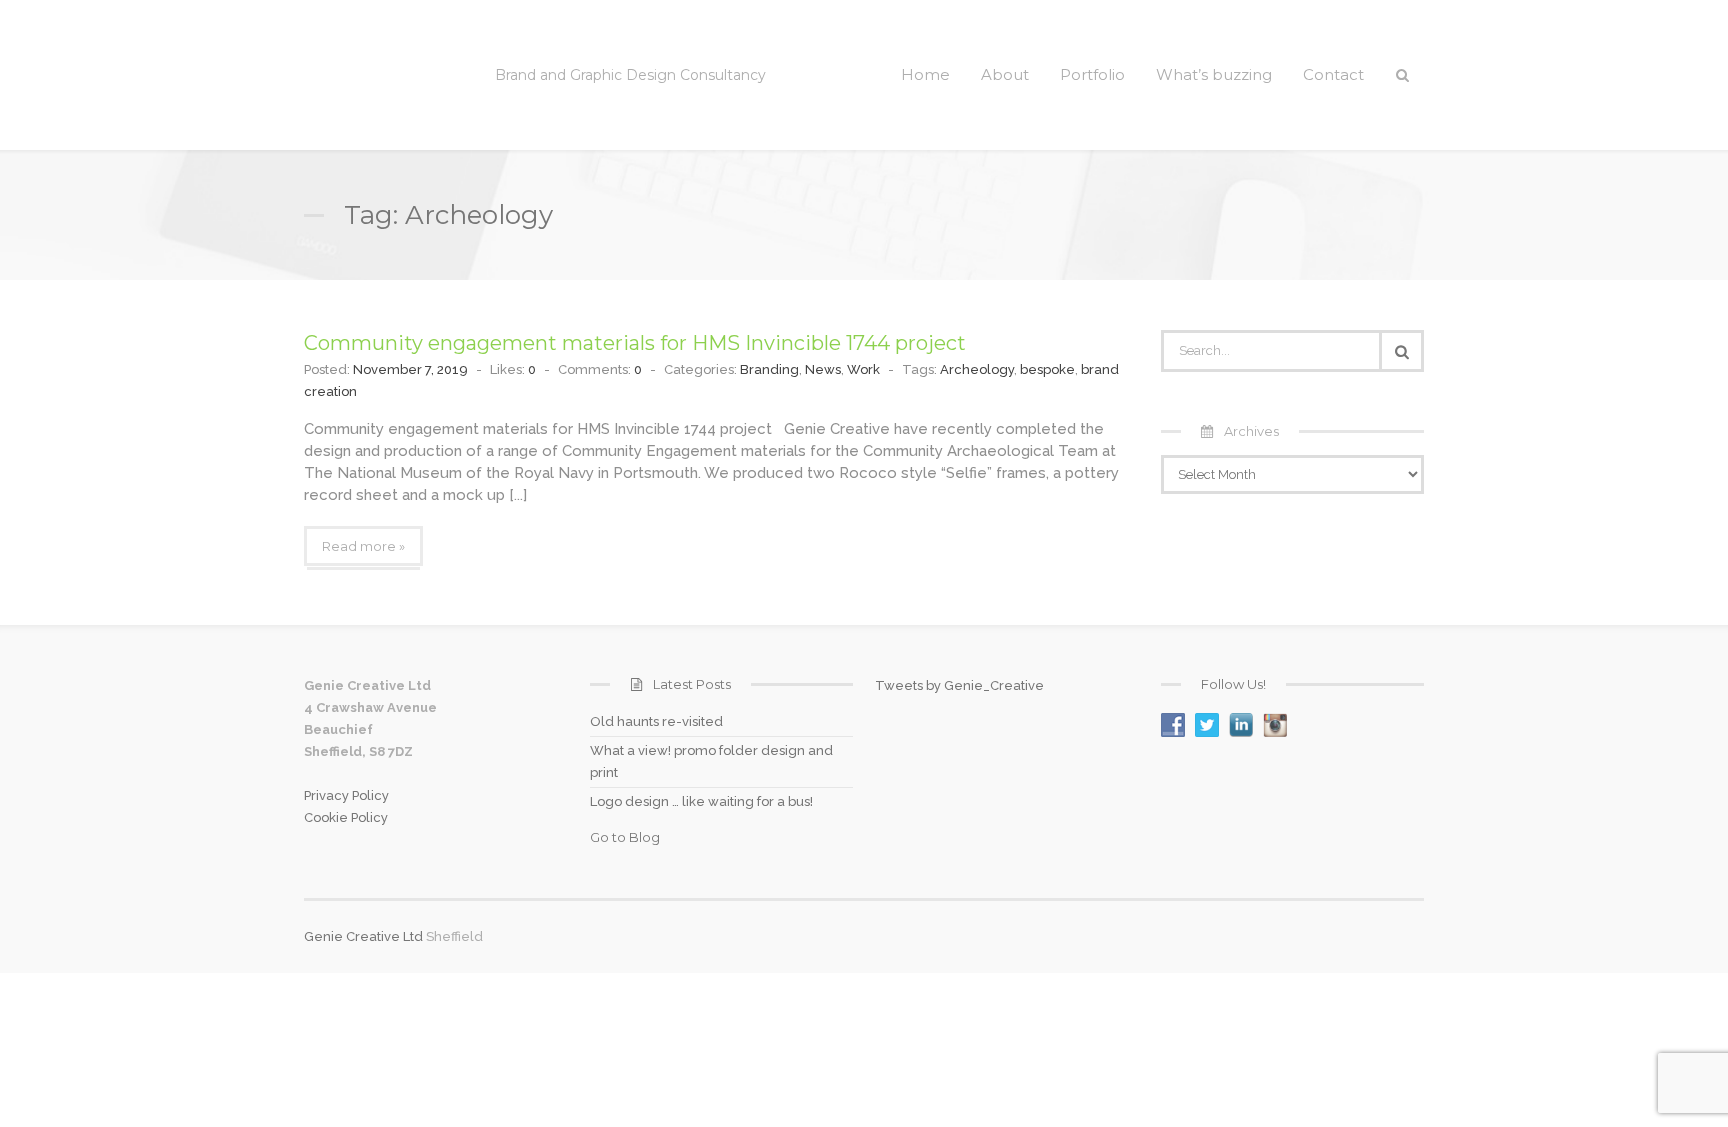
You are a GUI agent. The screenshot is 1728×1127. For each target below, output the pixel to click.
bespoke (1047, 369)
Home (925, 74)
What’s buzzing (1214, 74)
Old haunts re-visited (656, 721)
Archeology (977, 369)
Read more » (363, 546)
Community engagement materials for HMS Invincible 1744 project (635, 343)
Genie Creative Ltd (363, 936)
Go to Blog (625, 837)
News (823, 369)
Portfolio (1092, 74)
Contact (1333, 74)
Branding (769, 369)
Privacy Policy (346, 795)
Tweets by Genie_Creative (959, 685)
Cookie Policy (346, 817)
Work (863, 369)
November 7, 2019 (410, 369)
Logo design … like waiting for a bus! (701, 801)
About (1005, 74)
